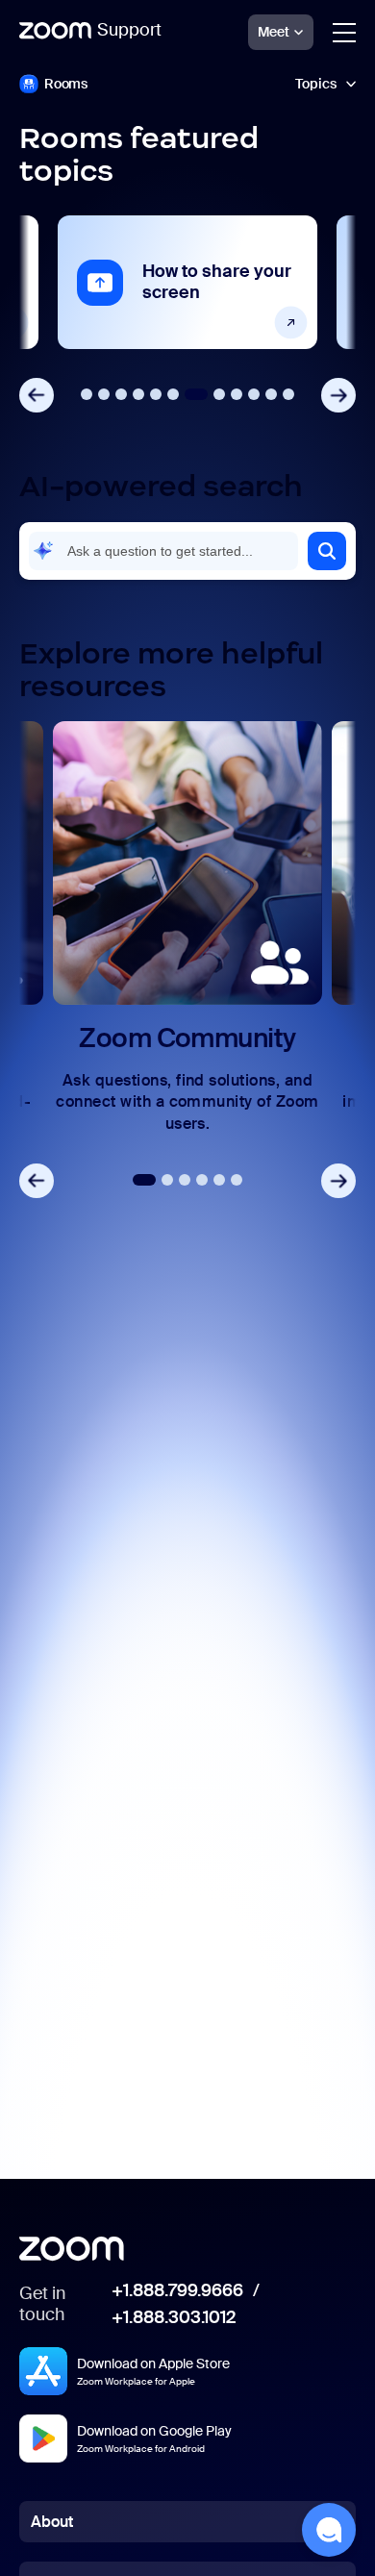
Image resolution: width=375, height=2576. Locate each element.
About (52, 2522)
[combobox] (163, 551)
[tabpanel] (187, 282)
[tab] (87, 394)
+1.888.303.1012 (174, 2318)
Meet (274, 32)
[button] (327, 551)
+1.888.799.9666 (177, 2291)
